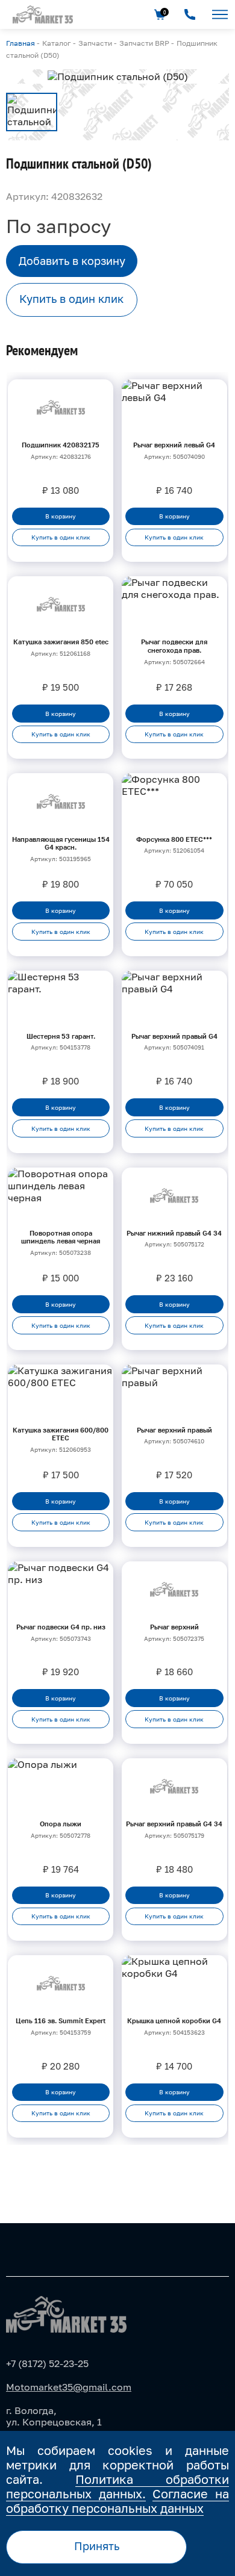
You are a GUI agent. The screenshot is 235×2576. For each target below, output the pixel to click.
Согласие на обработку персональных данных (117, 2501)
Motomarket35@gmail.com (69, 2387)
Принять (97, 2546)
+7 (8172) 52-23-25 (47, 2363)
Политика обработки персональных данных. (117, 2486)
